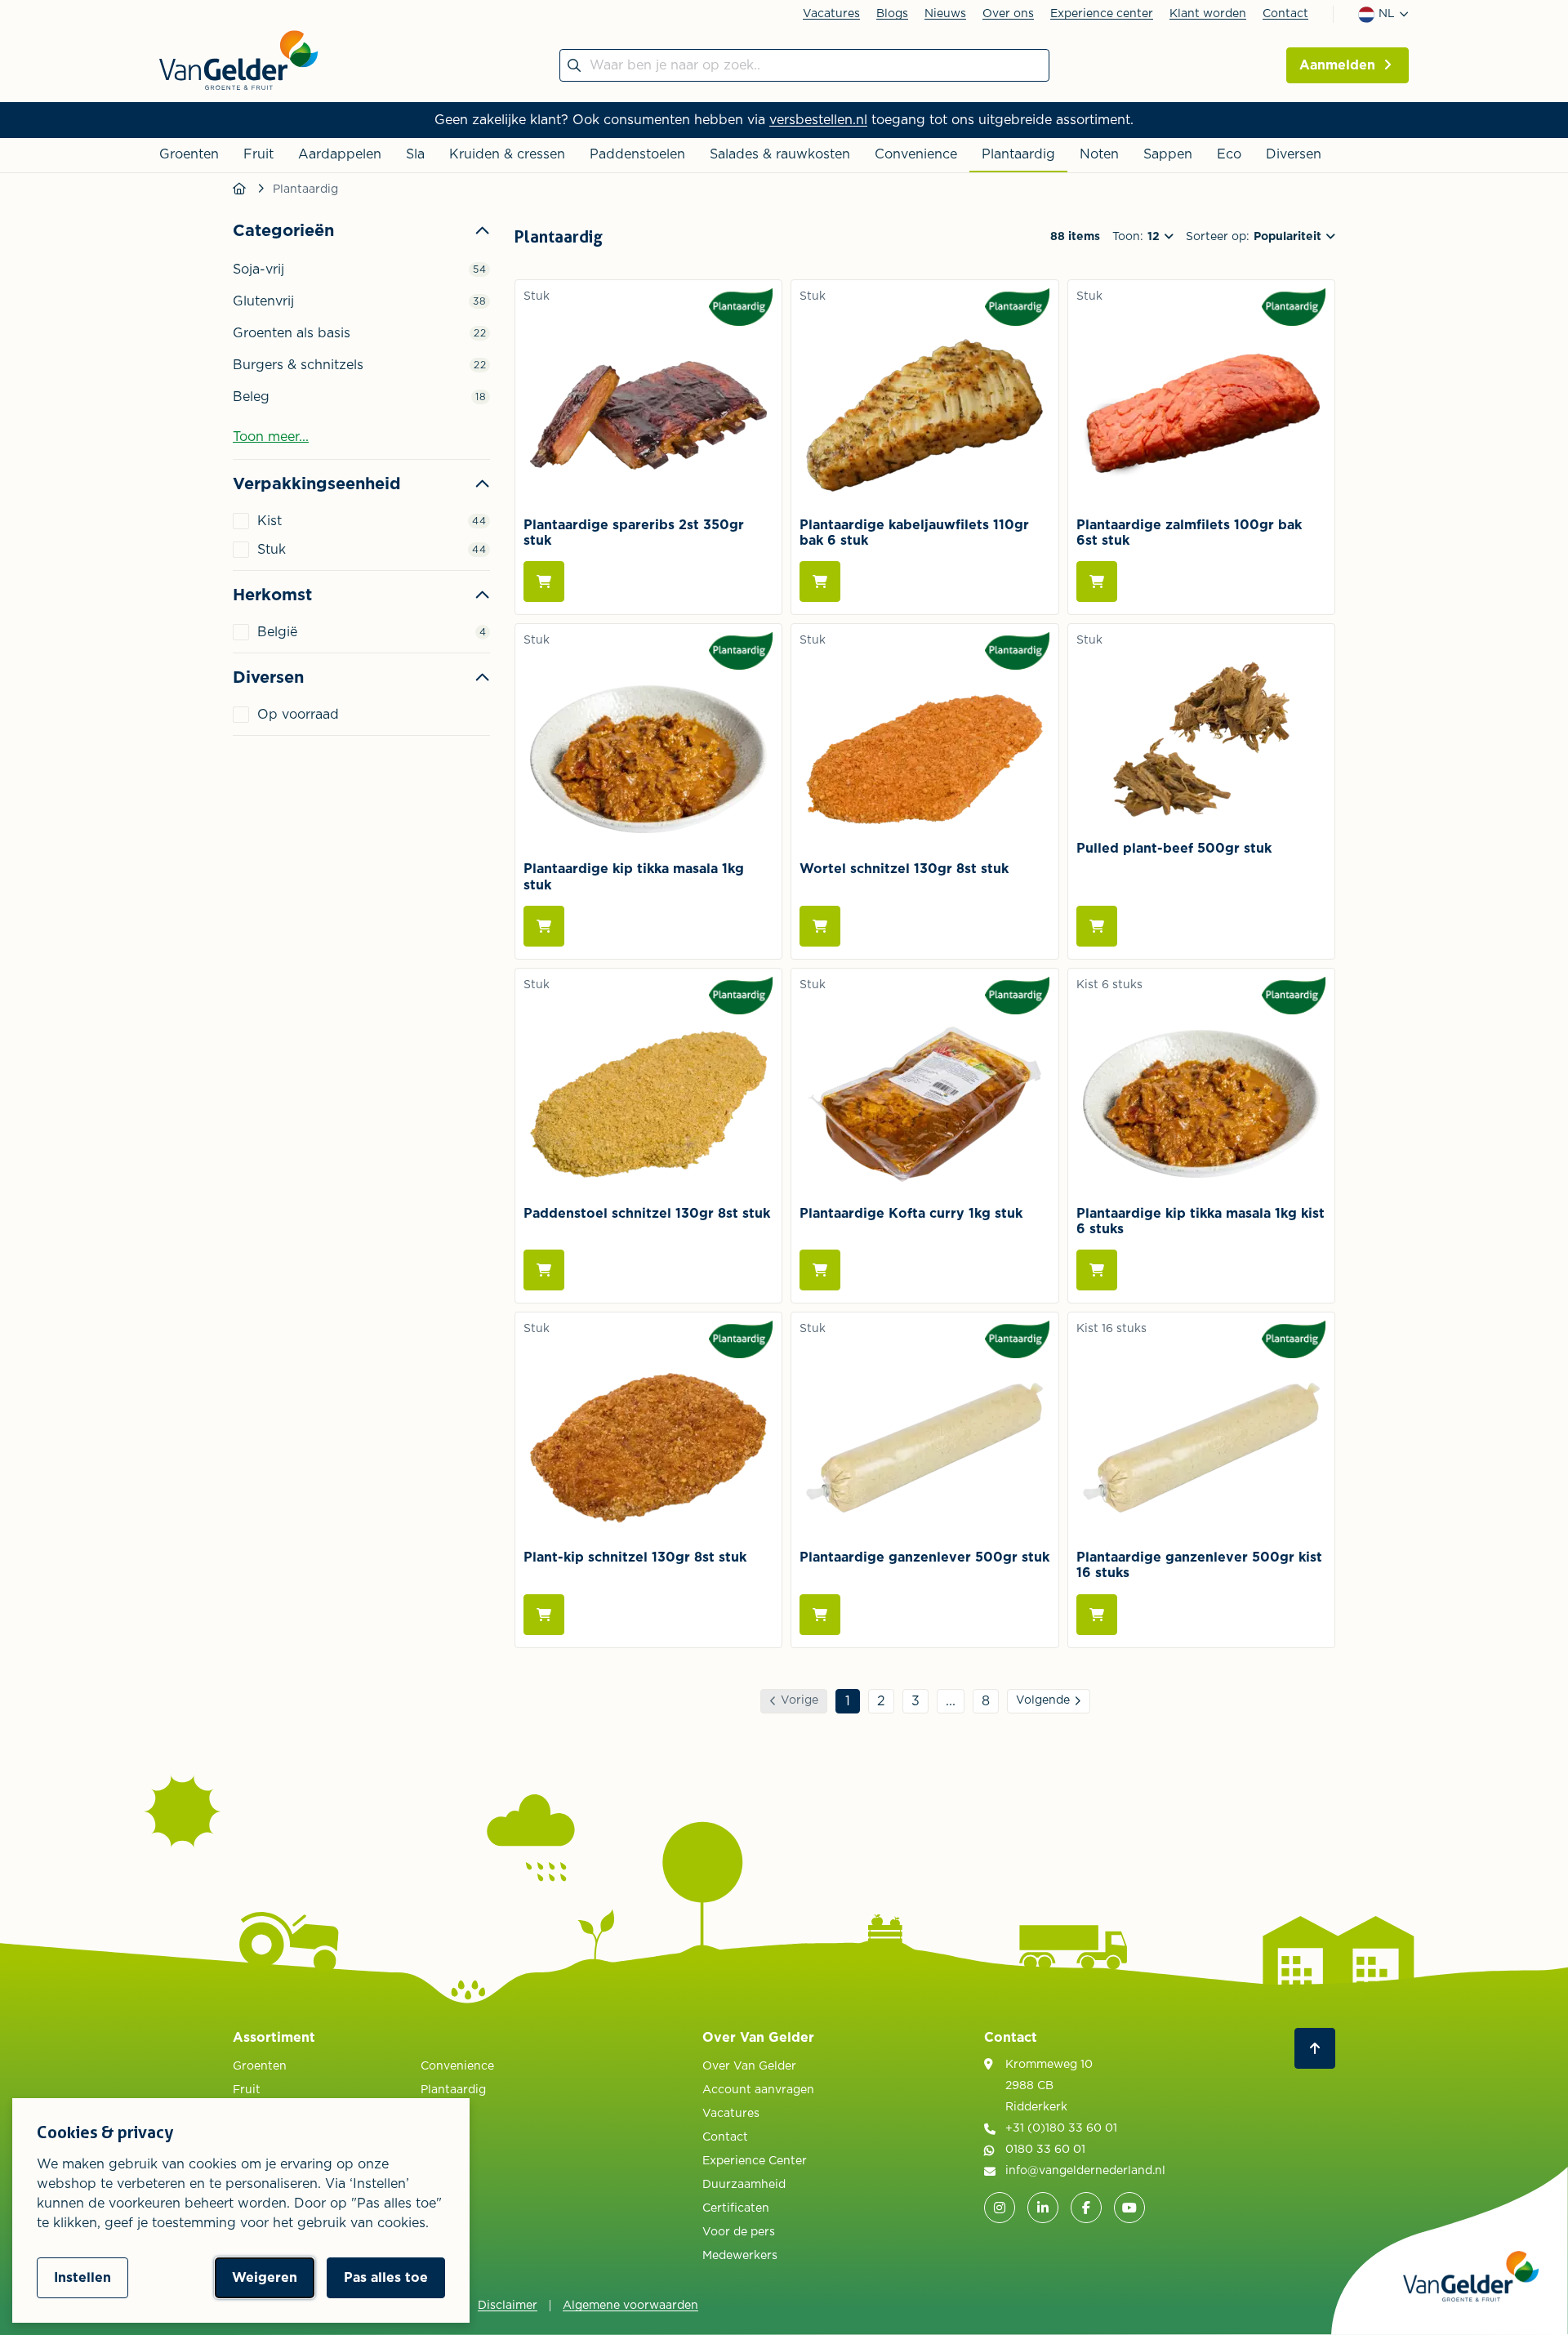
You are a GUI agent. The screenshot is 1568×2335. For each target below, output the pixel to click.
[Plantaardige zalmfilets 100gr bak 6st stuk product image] (1201, 416)
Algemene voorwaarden (630, 2306)
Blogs (892, 14)
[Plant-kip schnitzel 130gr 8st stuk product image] (648, 1448)
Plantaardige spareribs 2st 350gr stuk (634, 533)
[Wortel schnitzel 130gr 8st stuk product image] (924, 760)
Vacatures (831, 14)
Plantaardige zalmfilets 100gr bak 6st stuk (1189, 533)
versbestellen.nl (818, 120)
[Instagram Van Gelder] (1000, 2208)
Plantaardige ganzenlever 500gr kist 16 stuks (1199, 1565)
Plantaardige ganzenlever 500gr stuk (924, 1557)
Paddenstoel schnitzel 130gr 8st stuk (647, 1214)
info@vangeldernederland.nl (1085, 2171)
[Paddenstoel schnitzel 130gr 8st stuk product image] (648, 1104)
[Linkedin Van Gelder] (1043, 2208)
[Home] (241, 189)
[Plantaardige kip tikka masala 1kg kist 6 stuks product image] (1201, 1104)
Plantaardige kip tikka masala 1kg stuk (634, 877)
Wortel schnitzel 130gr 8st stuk (904, 869)
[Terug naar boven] (1315, 2048)
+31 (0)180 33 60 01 (1061, 2128)
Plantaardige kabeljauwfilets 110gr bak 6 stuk (914, 533)
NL (1387, 14)
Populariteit (1287, 237)
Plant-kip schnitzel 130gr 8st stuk (635, 1557)
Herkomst (272, 595)
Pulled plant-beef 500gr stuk (1174, 849)
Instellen (82, 2278)
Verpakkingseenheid (317, 484)
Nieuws (945, 14)
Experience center (1102, 14)
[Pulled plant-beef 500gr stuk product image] (1201, 739)
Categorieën (283, 231)
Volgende (1043, 1700)
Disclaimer (508, 2306)
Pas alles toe (386, 2278)
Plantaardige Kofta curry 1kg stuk (911, 1214)
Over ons (1008, 14)
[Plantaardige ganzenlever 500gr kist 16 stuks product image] (1201, 1448)
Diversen (268, 678)
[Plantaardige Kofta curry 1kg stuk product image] (924, 1104)
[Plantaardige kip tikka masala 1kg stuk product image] (648, 760)
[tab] (361, 431)
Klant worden (1208, 14)
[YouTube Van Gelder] (1129, 2208)
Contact (1285, 14)
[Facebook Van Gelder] (1086, 2208)
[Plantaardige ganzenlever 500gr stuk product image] (924, 1448)
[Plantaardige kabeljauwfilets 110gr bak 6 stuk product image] (924, 416)
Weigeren (265, 2278)
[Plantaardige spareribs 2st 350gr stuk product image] (648, 416)
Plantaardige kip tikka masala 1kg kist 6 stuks (1200, 1221)
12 (1154, 237)
